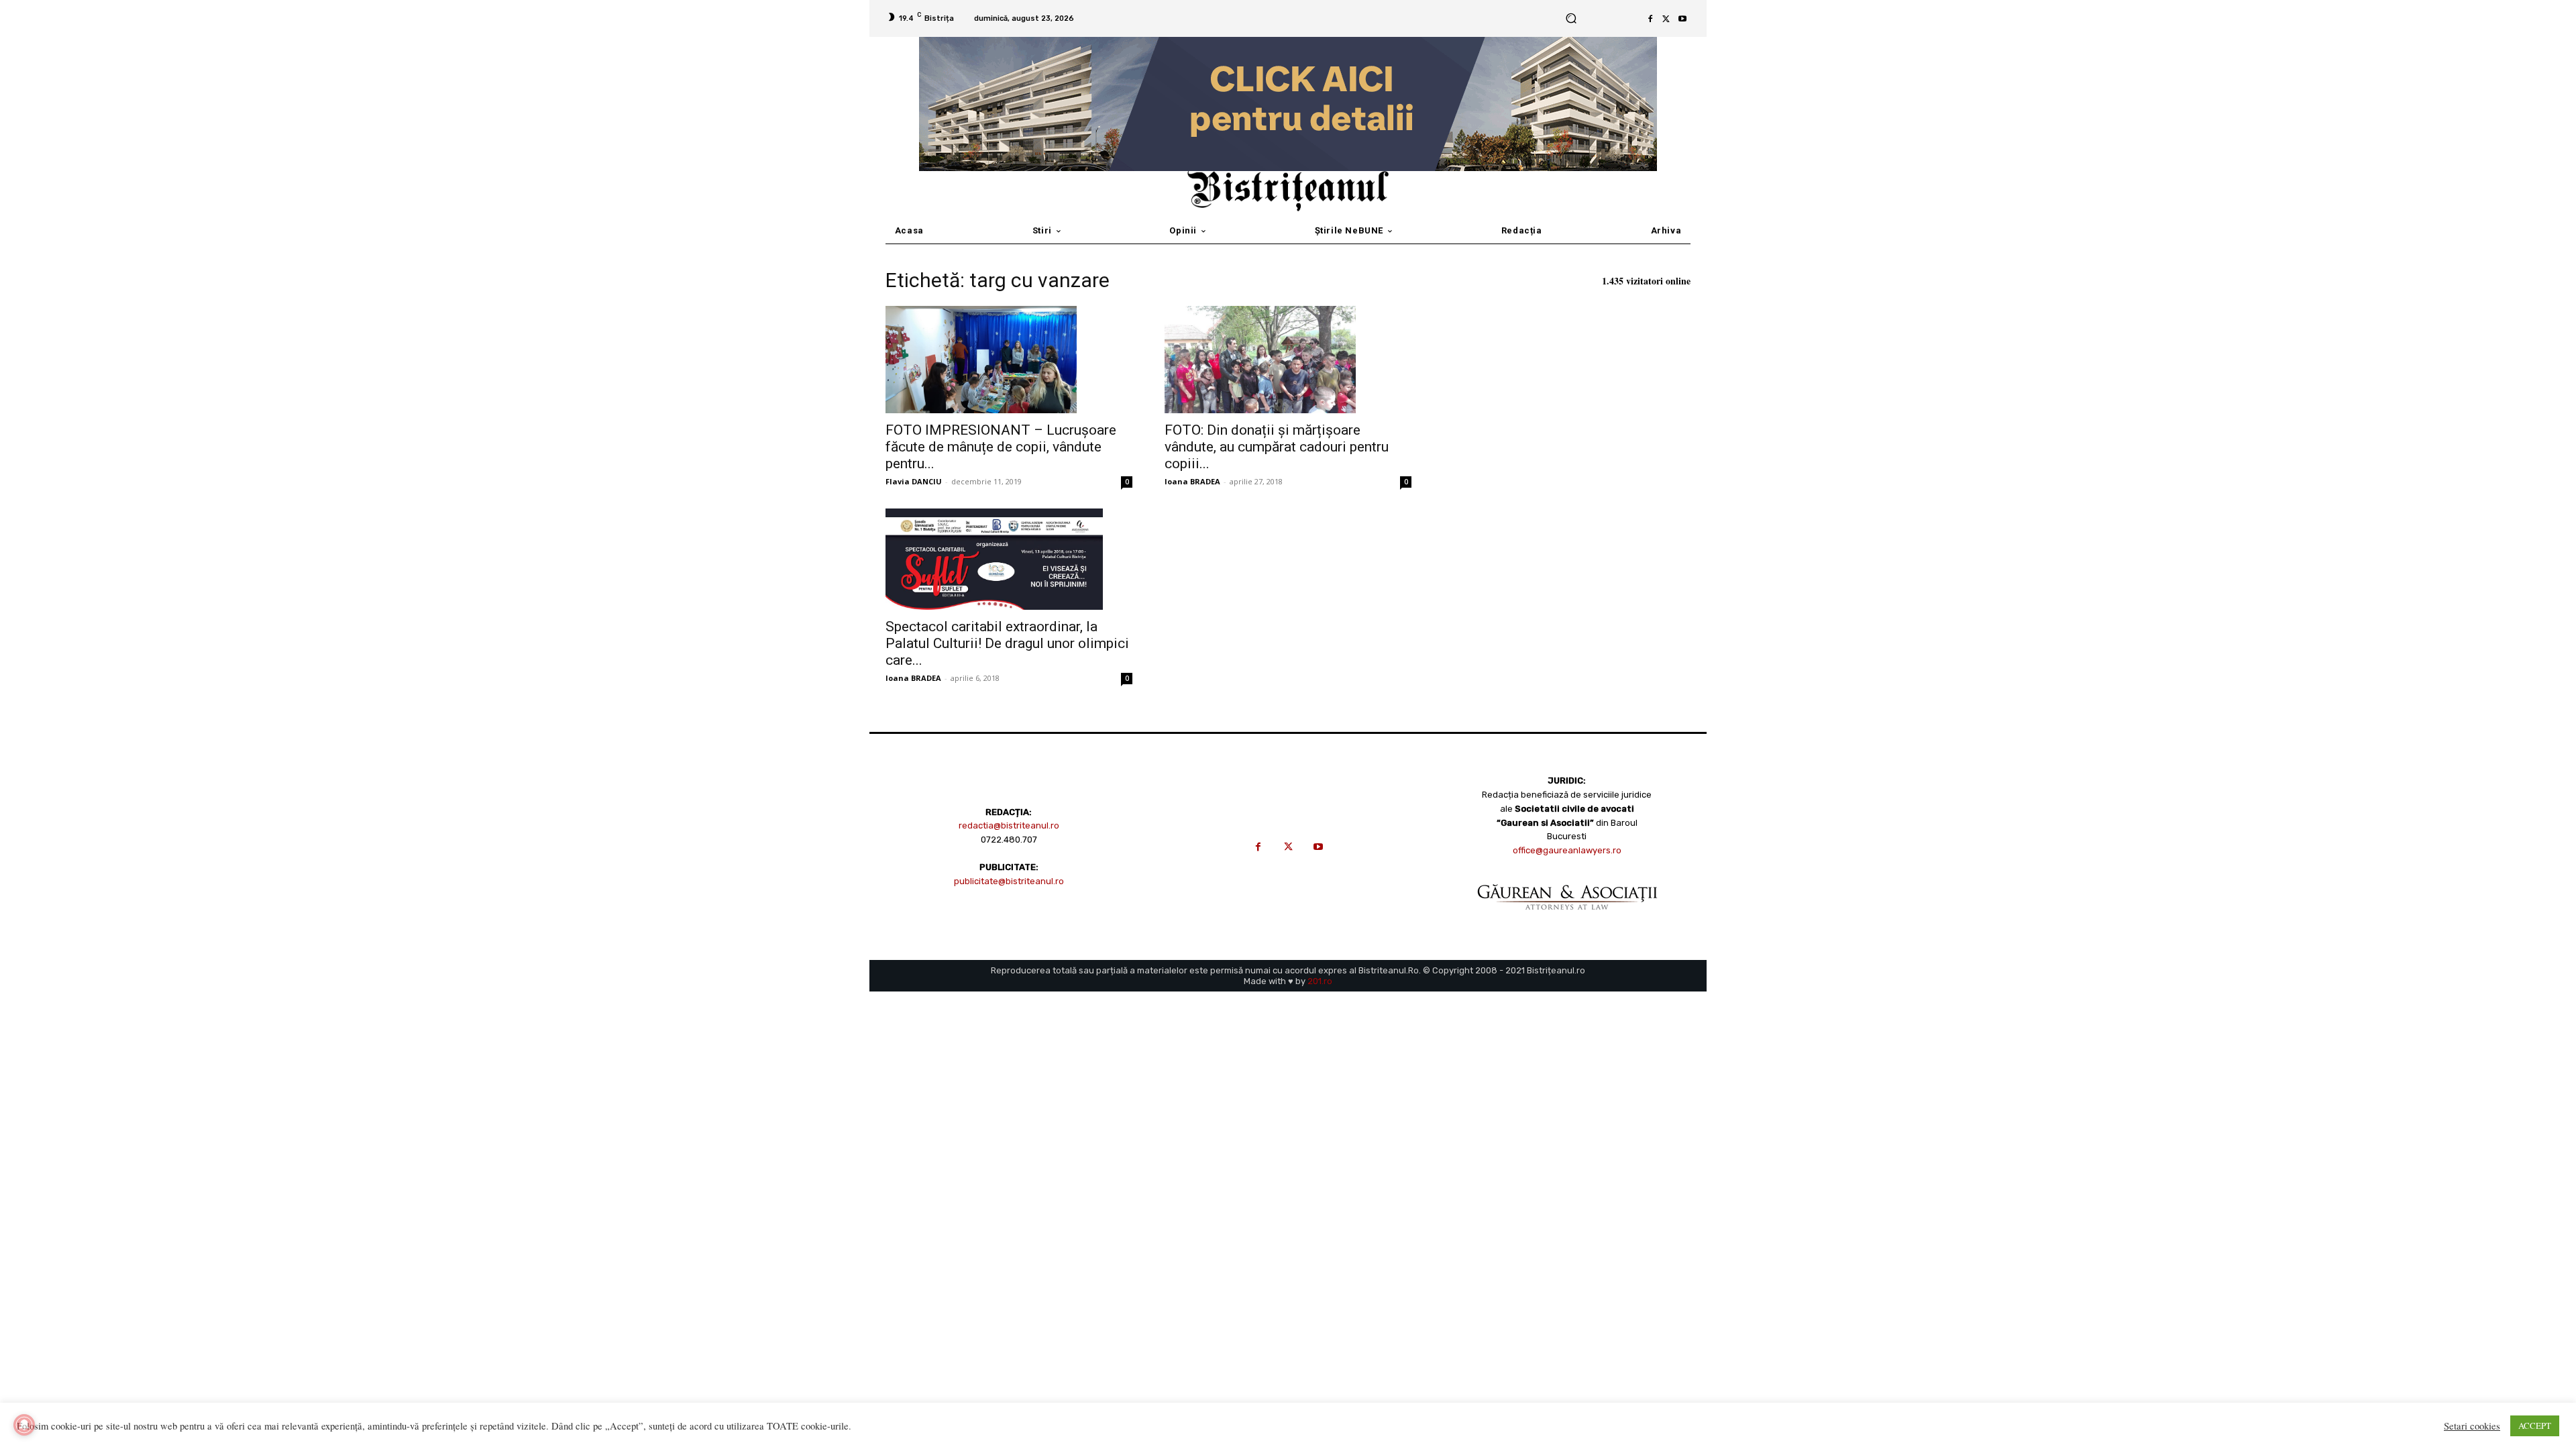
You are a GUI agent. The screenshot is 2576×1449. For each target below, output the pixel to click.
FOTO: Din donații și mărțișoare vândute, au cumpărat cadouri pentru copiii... (1277, 447)
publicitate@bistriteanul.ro (1009, 881)
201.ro (1320, 981)
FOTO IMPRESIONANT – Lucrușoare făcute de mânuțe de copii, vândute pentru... (1001, 447)
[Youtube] (1682, 19)
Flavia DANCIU (914, 481)
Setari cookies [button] (2472, 1426)
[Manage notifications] (24, 1425)
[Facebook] (1650, 19)
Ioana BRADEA (1192, 481)
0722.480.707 (1009, 840)
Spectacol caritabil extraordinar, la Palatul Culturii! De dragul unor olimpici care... (1007, 643)
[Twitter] (1666, 19)
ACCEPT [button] (2535, 1426)
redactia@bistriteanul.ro (1009, 825)
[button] (1571, 18)
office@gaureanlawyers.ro (1567, 850)
